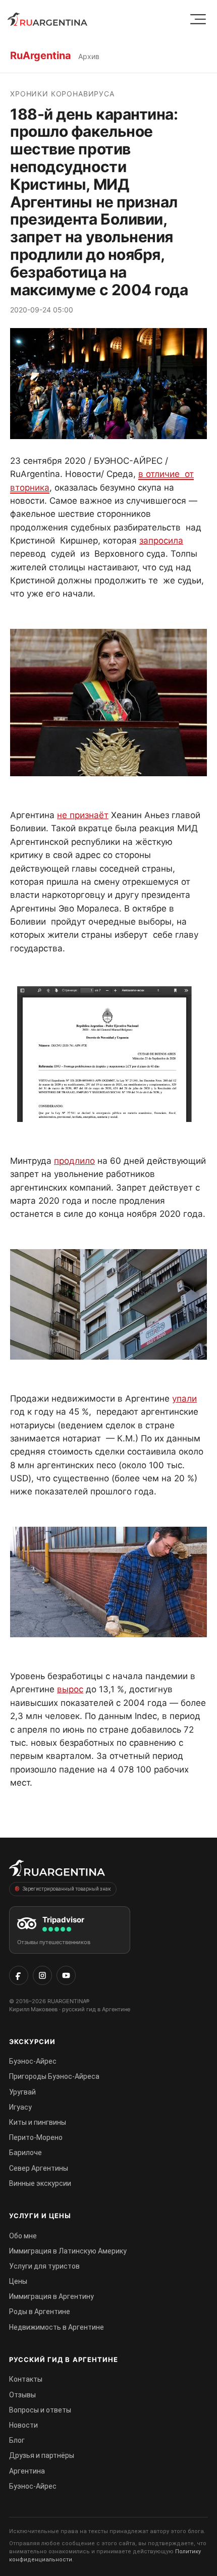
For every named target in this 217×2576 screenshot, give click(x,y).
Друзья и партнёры (42, 2455)
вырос (70, 1689)
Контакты (26, 2379)
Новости (23, 2425)
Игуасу (20, 2107)
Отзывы (22, 2395)
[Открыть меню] (198, 19)
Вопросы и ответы (40, 2410)
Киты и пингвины (38, 2122)
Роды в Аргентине (40, 2312)
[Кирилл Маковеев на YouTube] (66, 1975)
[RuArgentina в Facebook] (19, 1975)
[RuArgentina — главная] (47, 19)
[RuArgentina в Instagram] (42, 1975)
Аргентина (27, 2471)
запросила (161, 541)
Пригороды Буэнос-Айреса (54, 2076)
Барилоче (25, 2153)
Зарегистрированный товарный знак (67, 1889)
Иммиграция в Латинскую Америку (68, 2251)
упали (184, 1399)
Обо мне (23, 2236)
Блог (17, 2440)
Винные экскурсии (40, 2183)
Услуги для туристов (44, 2266)
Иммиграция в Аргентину (51, 2296)
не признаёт (83, 815)
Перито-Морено (36, 2137)
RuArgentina (41, 56)
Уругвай (22, 2092)
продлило (74, 1161)
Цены (18, 2281)
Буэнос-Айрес (33, 2061)
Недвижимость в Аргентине (57, 2327)
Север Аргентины (39, 2168)
